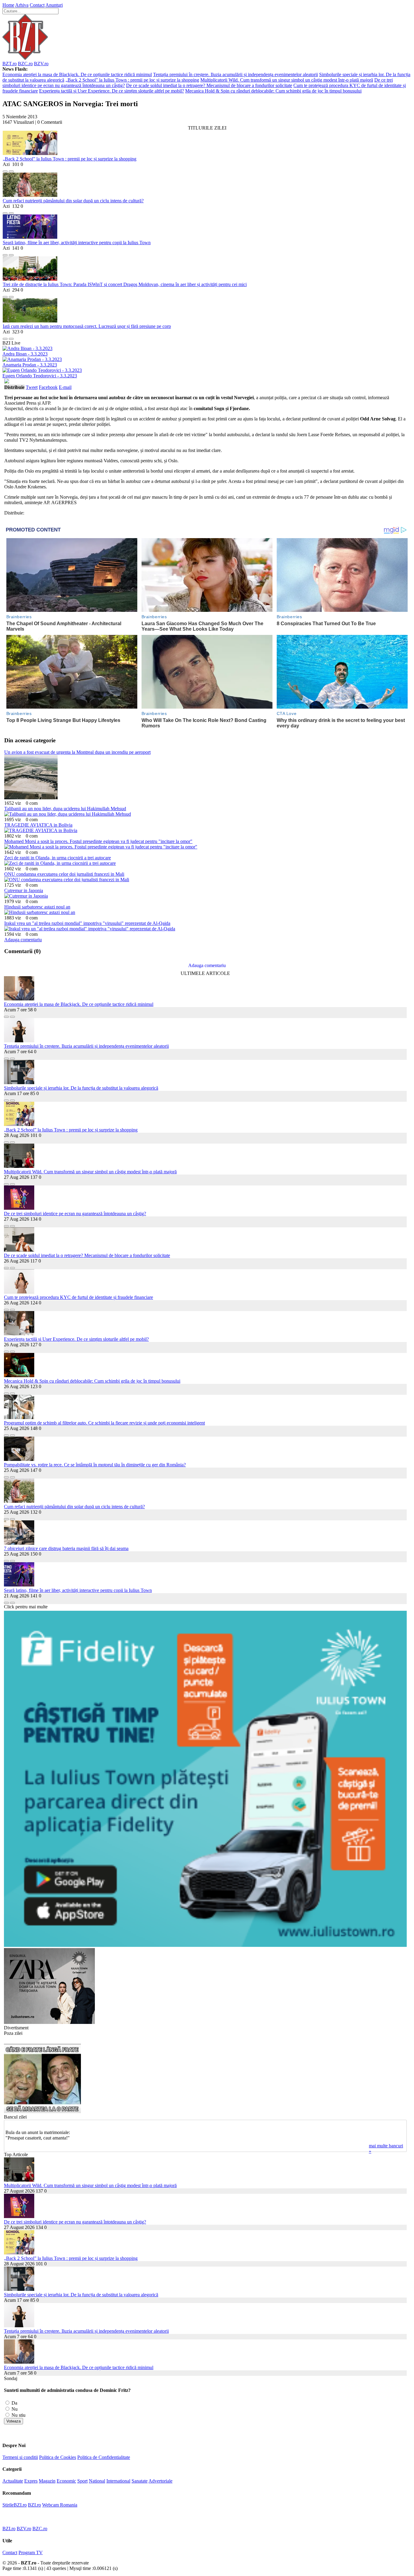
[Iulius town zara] (49, 2022)
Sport (82, 2481)
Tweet (32, 387)
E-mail (65, 387)
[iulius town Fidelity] (205, 1945)
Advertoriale (160, 2481)
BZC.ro (25, 64)
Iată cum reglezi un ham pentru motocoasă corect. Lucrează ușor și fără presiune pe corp (87, 326)
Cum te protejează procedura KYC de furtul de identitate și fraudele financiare (78, 1297)
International (118, 2481)
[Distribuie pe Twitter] (11, 170)
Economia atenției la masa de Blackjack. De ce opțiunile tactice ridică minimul (77, 74)
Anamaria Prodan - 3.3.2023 (30, 365)
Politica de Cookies (58, 2457)
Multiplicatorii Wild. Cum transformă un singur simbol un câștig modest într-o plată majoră (287, 80)
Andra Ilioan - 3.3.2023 (25, 354)
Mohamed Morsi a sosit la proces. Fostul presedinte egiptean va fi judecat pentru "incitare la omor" (98, 841)
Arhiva (22, 5)
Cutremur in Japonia (24, 890)
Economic (66, 2481)
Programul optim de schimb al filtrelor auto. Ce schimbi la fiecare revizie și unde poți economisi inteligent (104, 1423)
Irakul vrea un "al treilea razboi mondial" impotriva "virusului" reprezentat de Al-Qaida (87, 923)
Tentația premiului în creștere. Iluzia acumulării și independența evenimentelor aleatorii (235, 74)
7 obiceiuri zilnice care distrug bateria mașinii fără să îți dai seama (66, 1548)
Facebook (48, 387)
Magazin (47, 2481)
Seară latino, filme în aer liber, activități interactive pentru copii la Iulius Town (77, 243)
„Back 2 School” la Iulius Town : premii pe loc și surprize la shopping (132, 80)
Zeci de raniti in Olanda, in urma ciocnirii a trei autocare (58, 858)
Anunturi (54, 5)
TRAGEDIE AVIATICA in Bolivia (38, 825)
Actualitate (13, 2481)
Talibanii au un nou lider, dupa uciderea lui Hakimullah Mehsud (65, 809)
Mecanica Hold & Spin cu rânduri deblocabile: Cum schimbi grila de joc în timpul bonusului (273, 91)
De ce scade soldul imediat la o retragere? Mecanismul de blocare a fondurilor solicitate (209, 85)
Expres (31, 2481)
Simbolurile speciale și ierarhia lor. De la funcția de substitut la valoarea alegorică (81, 1088)
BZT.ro (10, 64)
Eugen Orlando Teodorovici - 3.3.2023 (40, 376)
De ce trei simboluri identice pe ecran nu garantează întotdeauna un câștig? (75, 1214)
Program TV (31, 2552)
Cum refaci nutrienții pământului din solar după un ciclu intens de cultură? (73, 201)
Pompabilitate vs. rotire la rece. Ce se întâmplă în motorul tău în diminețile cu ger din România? (95, 1465)
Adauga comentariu (23, 940)
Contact (37, 5)
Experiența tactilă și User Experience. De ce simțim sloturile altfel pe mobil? (112, 91)
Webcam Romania (60, 2505)
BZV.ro (41, 64)
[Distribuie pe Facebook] (5, 170)
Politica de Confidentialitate (104, 2457)
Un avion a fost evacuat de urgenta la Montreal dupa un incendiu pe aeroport (77, 752)
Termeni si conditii (20, 2457)
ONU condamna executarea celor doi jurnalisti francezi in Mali (64, 874)
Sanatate (140, 2481)
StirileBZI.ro (15, 2505)
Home (8, 5)
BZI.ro (34, 2505)
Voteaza (13, 2421)
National (97, 2481)
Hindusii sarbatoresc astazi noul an (37, 907)
